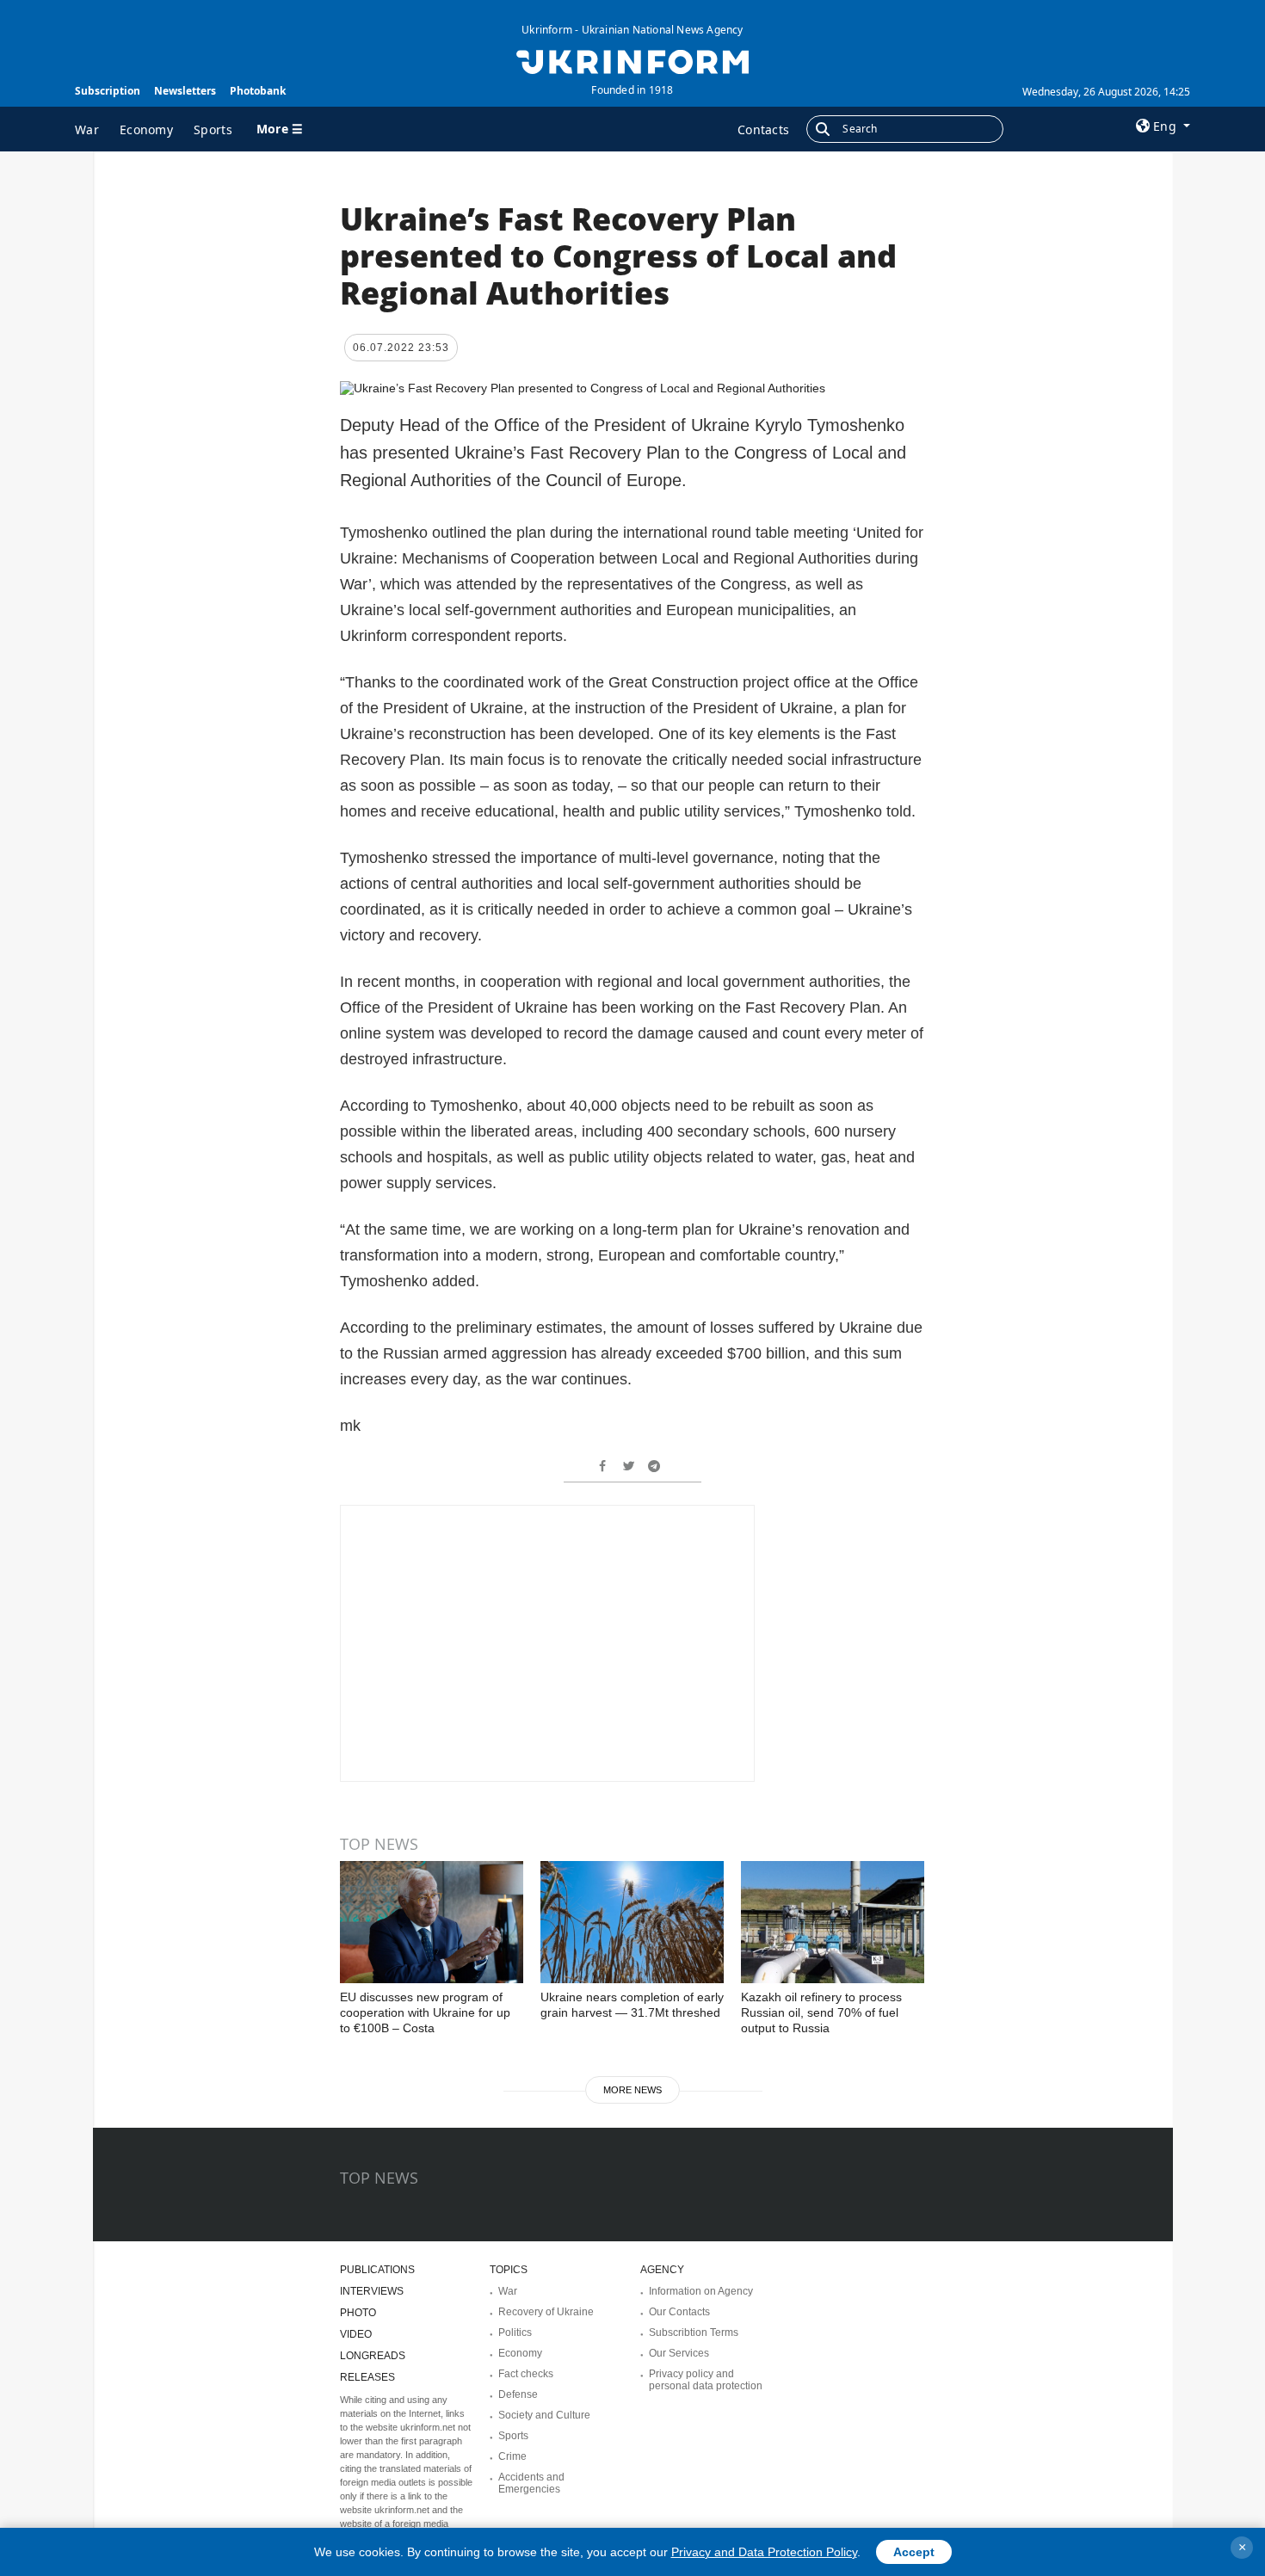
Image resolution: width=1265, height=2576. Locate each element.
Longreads (373, 2356)
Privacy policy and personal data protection (706, 2380)
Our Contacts (679, 2312)
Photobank (258, 91)
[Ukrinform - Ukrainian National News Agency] (632, 60)
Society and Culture (544, 2415)
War (87, 129)
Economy (146, 129)
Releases (367, 2377)
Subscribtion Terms (694, 2333)
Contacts (763, 129)
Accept (914, 2552)
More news (632, 2090)
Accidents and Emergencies (531, 2483)
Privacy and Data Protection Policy (764, 2552)
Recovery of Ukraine (546, 2312)
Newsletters (185, 91)
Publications (377, 2270)
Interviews (372, 2291)
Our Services (679, 2353)
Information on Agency (701, 2291)
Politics (515, 2333)
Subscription (108, 91)
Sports (213, 129)
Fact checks (526, 2374)
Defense (518, 2394)
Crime (512, 2456)
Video (356, 2334)
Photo (358, 2313)
